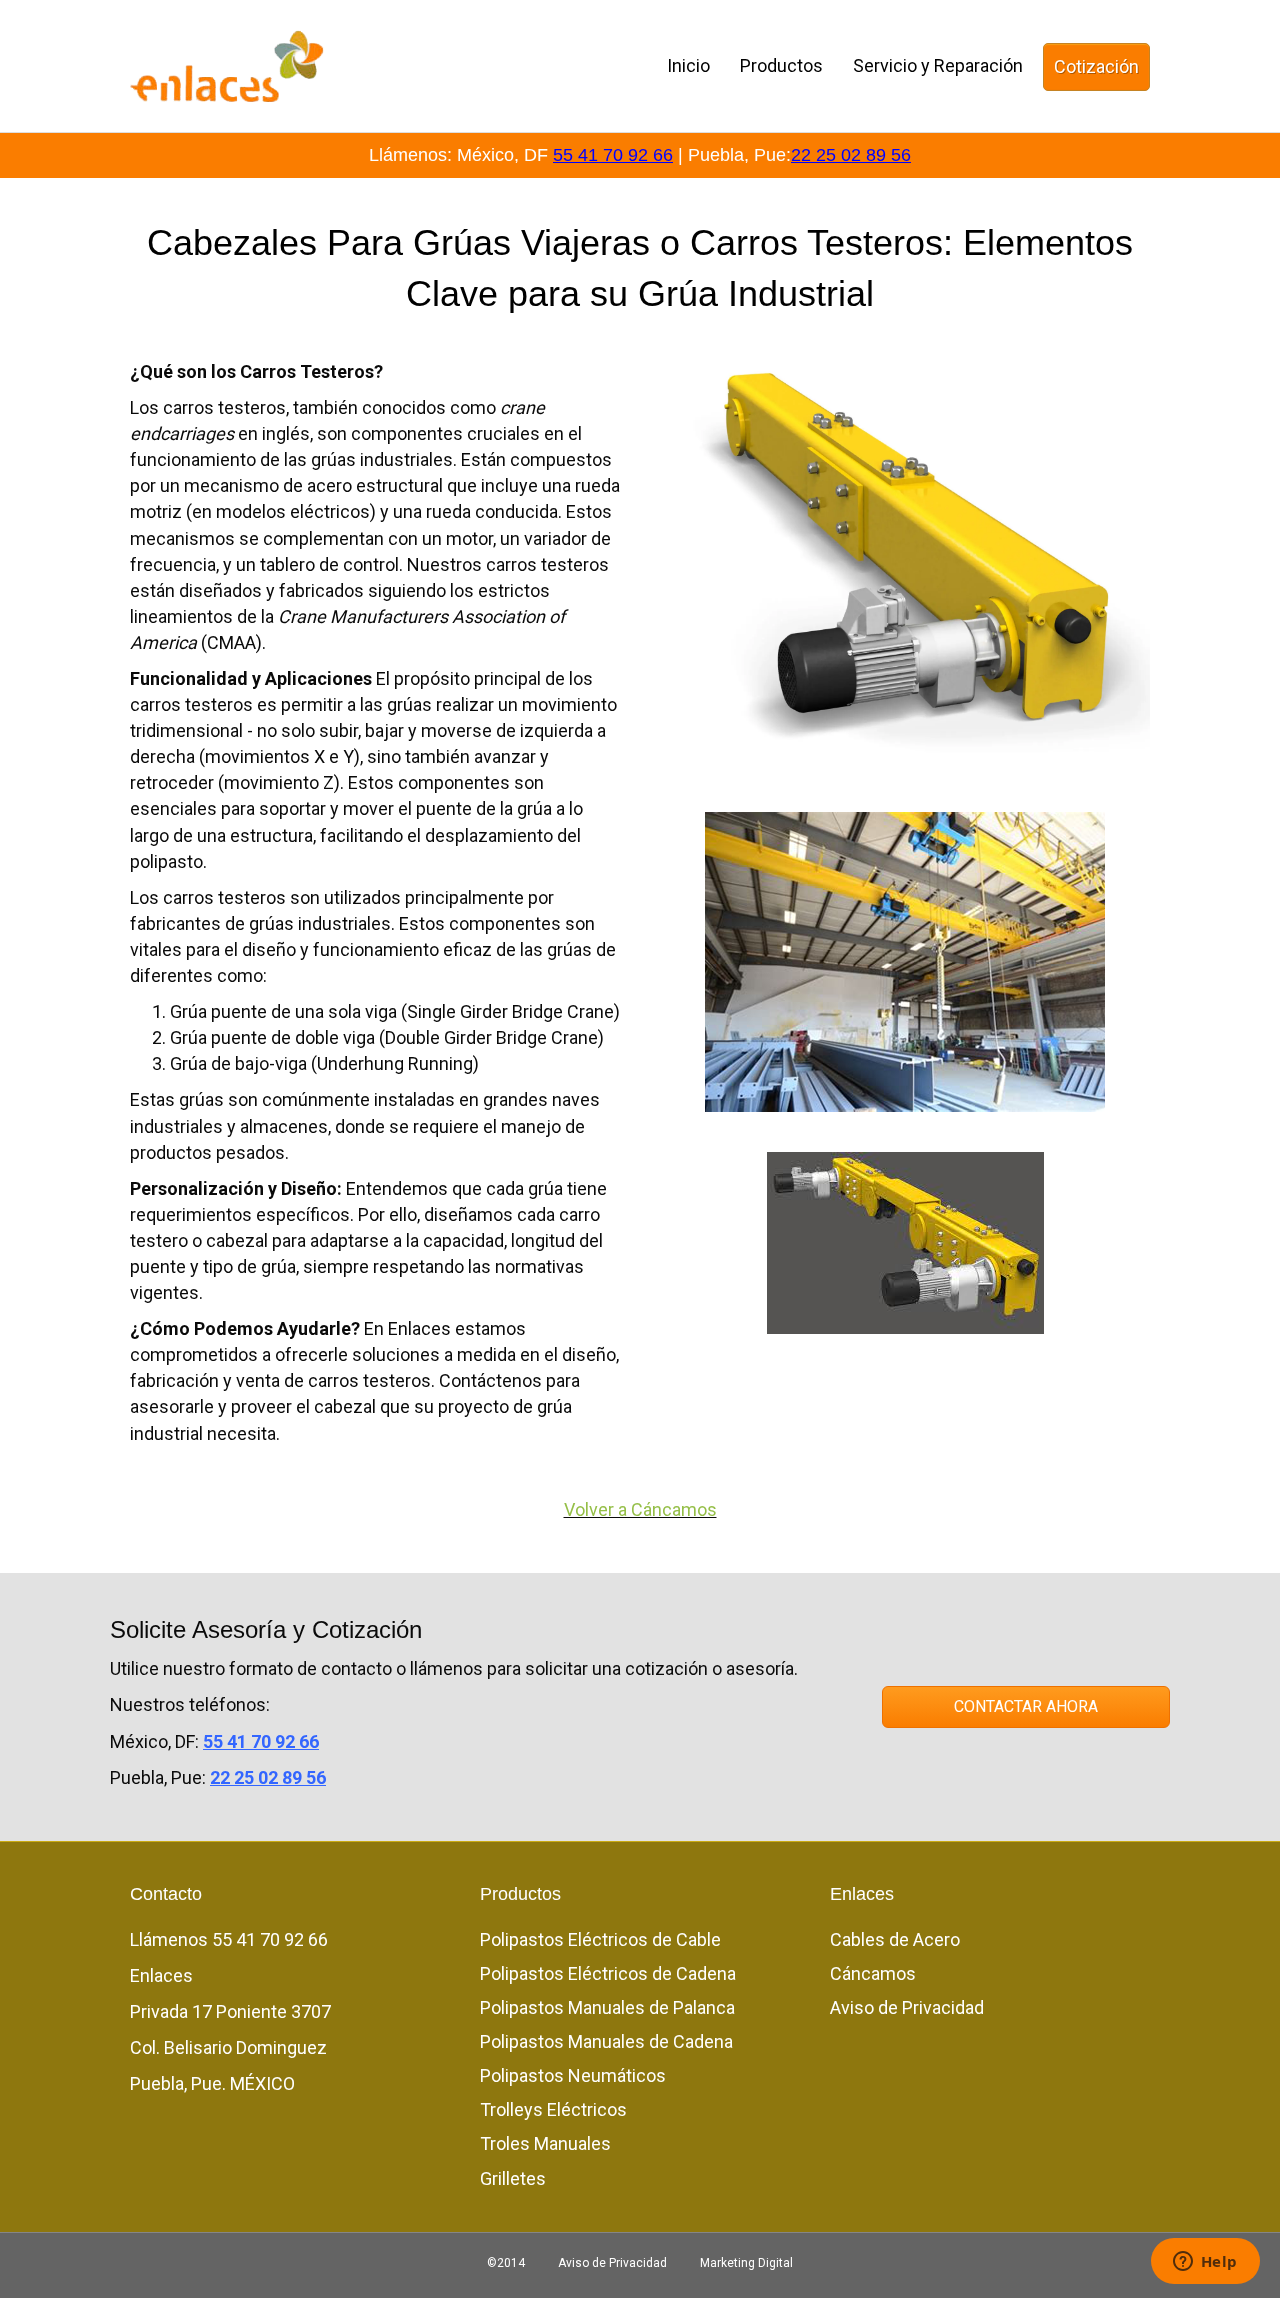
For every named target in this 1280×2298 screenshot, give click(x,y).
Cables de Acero (895, 1939)
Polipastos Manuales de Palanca (607, 2007)
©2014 (506, 2263)
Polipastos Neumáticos (573, 2075)
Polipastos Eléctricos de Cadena (608, 1973)
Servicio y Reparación (938, 65)
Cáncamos (873, 1973)
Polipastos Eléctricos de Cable (600, 1939)
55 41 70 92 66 (613, 155)
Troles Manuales (545, 2143)
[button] (1026, 1707)
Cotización (1096, 66)
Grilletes (513, 2178)
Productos (781, 65)
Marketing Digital (746, 2263)
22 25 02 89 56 (851, 155)
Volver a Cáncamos (640, 1509)
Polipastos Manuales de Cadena (606, 2041)
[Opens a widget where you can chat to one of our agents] (1205, 2263)
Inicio (688, 65)
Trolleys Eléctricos (553, 2109)
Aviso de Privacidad (907, 2007)
